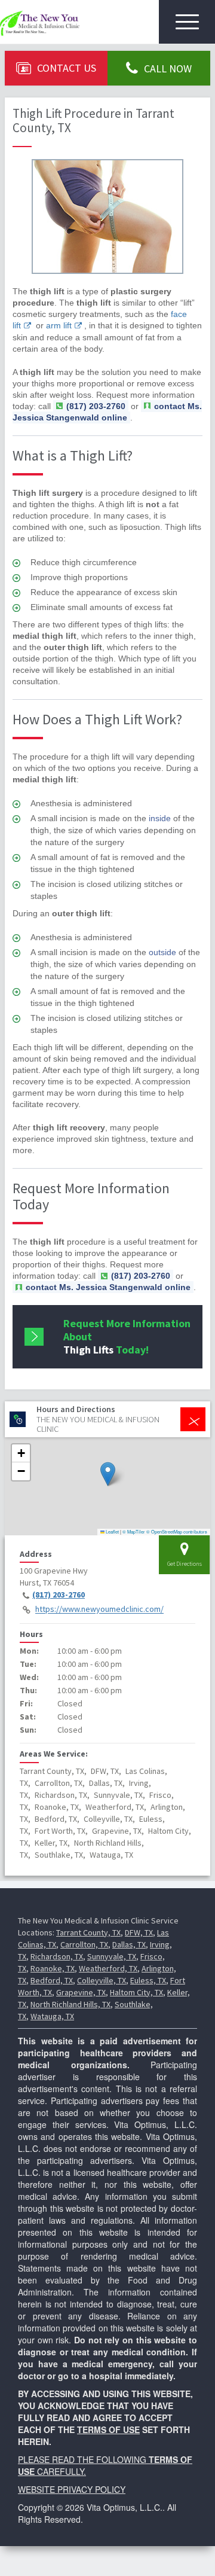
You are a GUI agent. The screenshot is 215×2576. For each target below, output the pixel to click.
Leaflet (112, 1531)
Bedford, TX (52, 1980)
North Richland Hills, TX (70, 2004)
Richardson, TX (57, 1956)
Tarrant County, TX (88, 1932)
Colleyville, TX (102, 1980)
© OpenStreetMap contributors (177, 1531)
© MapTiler (134, 1531)
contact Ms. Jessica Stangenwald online (107, 412)
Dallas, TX (129, 1944)
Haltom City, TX (136, 1992)
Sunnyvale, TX (112, 1956)
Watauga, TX (52, 2016)
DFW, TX (139, 1932)
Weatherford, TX (108, 1968)
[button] (108, 1474)
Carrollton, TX (84, 1944)
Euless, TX (148, 1980)
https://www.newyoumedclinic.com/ (99, 1609)
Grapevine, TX (81, 1992)
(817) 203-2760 (59, 1595)
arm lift (59, 325)
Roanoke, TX (53, 1968)
